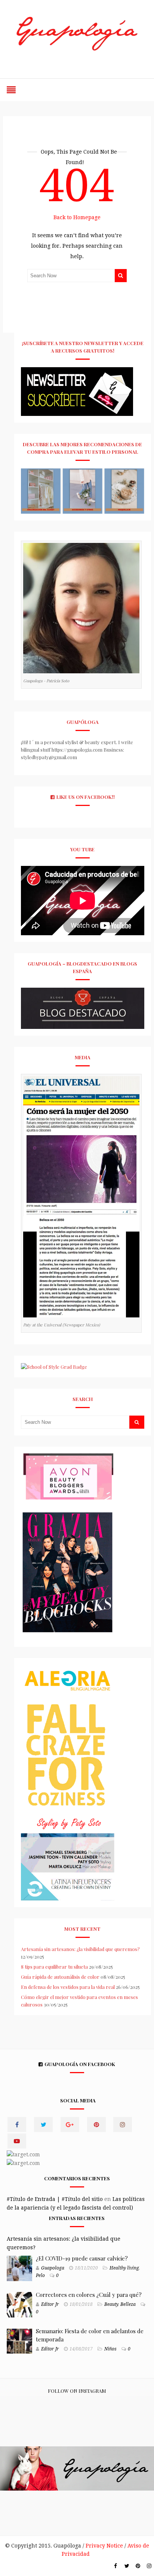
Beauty (111, 2304)
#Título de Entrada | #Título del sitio (55, 2199)
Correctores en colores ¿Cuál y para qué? (89, 2295)
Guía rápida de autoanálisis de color (60, 1977)
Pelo (40, 2275)
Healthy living (124, 2268)
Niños (110, 2349)
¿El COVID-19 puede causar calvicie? (82, 2258)
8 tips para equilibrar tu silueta (54, 1967)
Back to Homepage (77, 217)
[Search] (121, 276)
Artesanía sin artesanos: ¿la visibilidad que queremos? (80, 1949)
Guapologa (53, 2268)
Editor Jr (50, 2304)
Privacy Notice (104, 2546)
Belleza (128, 2304)
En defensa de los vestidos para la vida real (68, 1987)
